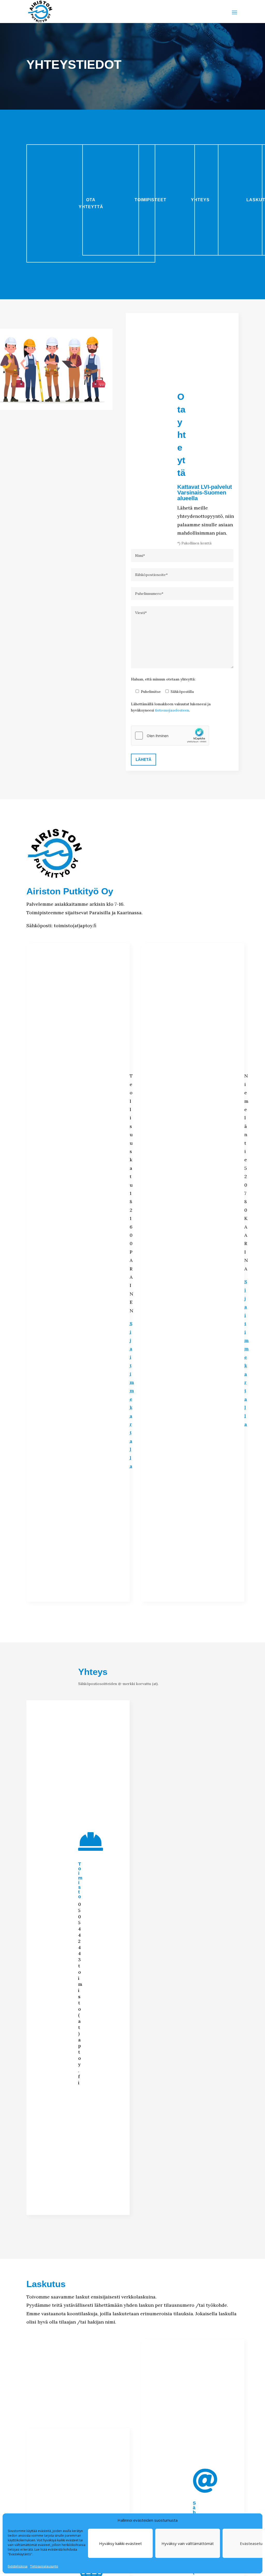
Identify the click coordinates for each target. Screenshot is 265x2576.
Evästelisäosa (18, 2566)
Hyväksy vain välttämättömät (188, 2543)
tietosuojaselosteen (172, 710)
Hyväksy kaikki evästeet (120, 2543)
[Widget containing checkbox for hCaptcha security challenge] (170, 736)
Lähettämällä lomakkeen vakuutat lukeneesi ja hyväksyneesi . (171, 707)
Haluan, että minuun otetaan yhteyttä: (163, 679)
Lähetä (143, 759)
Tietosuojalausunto (44, 2566)
